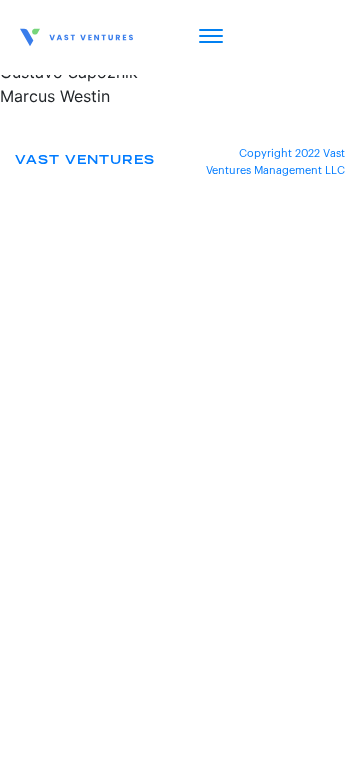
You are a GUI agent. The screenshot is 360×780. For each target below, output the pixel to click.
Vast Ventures (85, 161)
